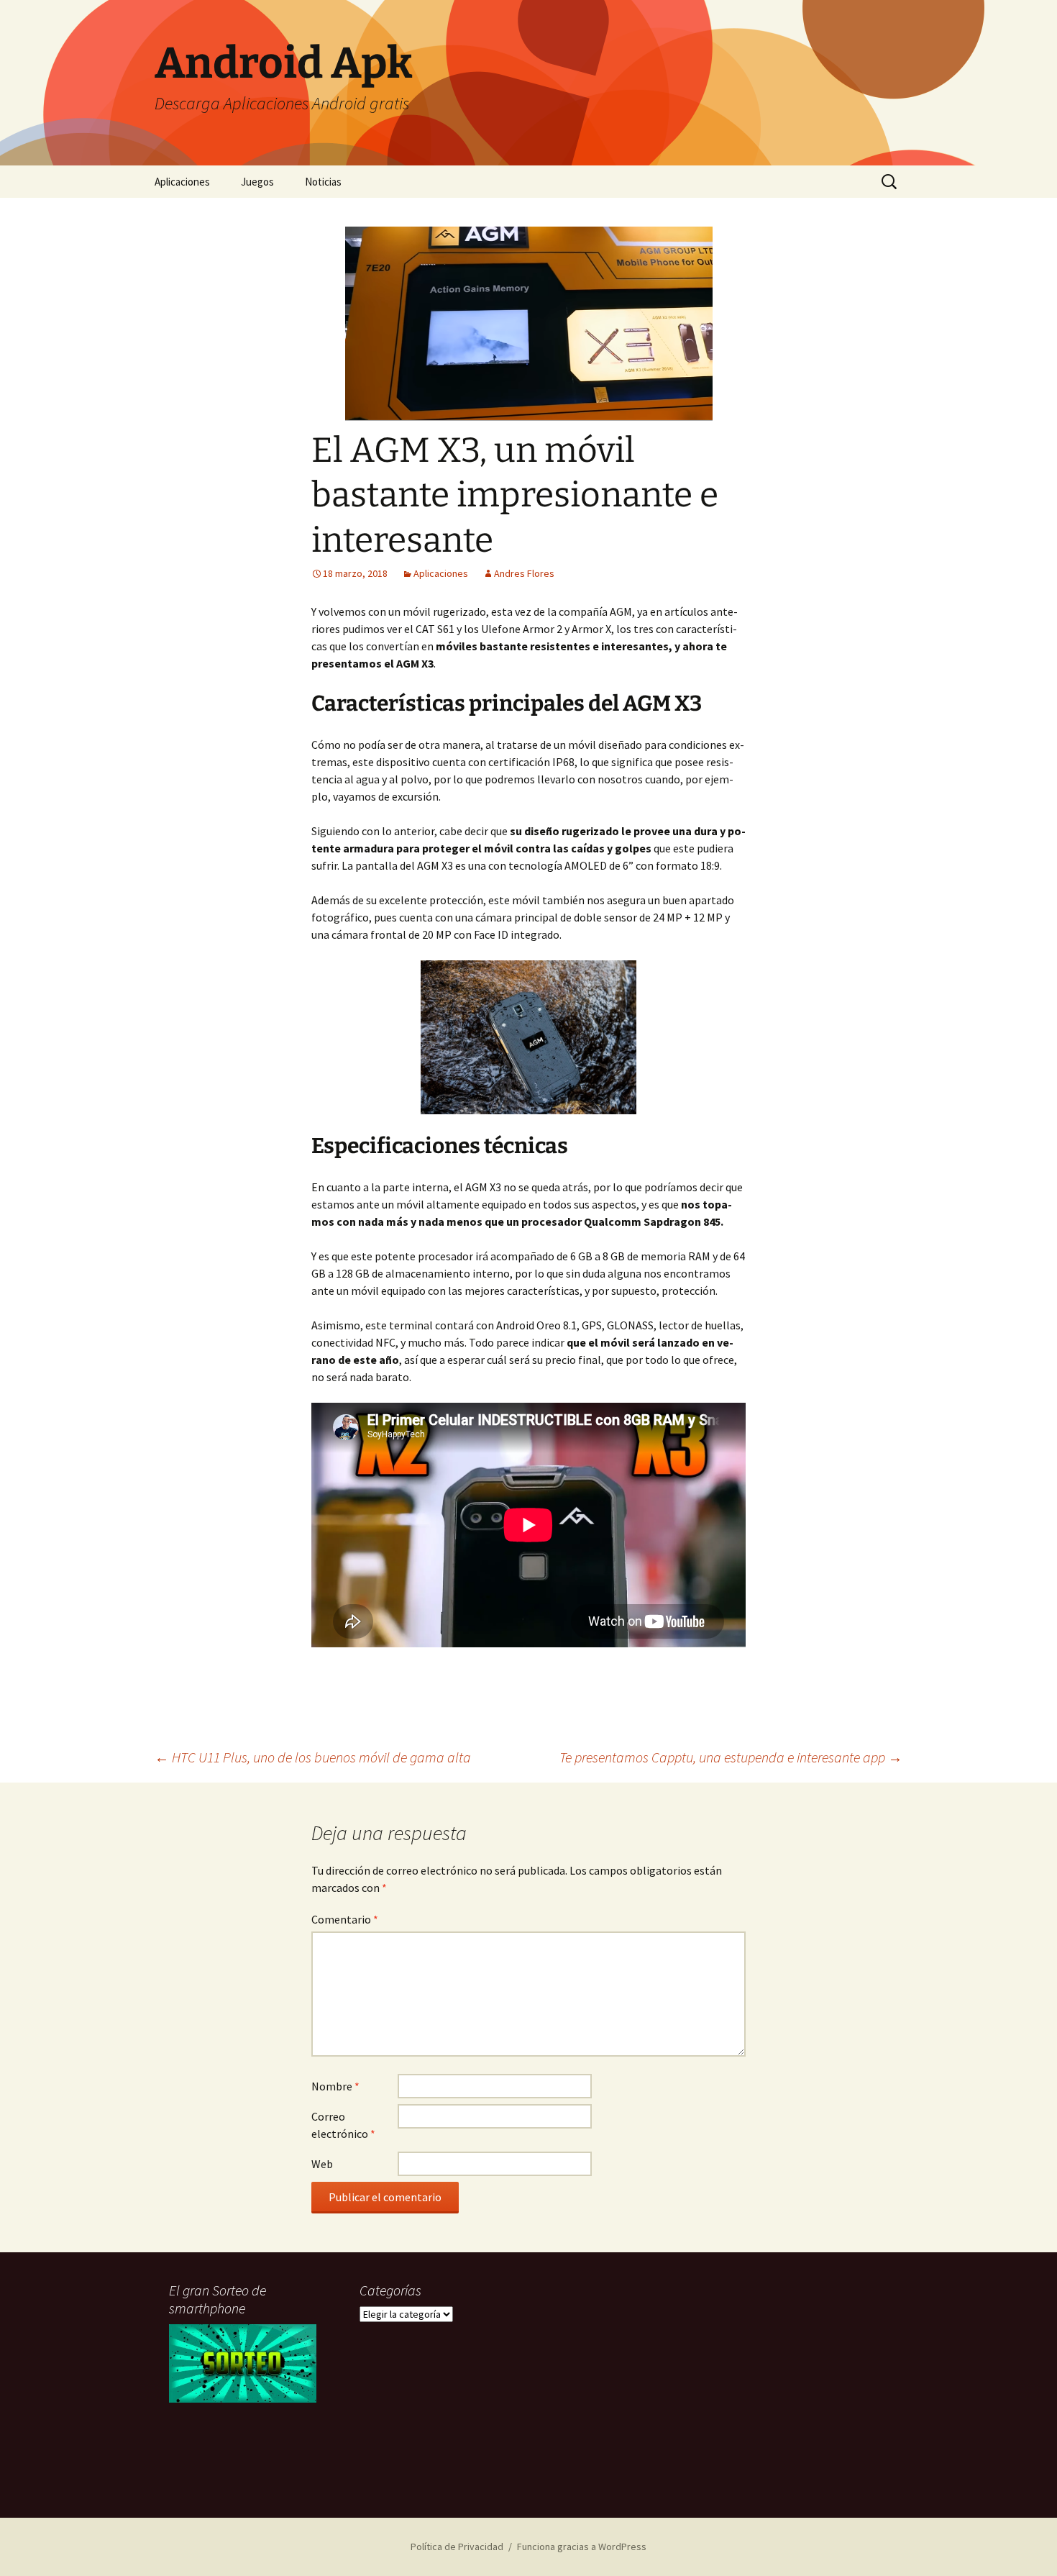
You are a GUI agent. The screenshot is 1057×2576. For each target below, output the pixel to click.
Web (322, 2164)
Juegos (257, 182)
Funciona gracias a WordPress (582, 2547)
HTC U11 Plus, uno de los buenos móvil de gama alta (313, 1757)
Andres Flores (524, 573)
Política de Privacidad (457, 2547)
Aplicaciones (182, 182)
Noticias (323, 182)
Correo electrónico (343, 2125)
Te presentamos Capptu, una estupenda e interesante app (731, 1757)
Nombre (335, 2086)
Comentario (345, 1919)
